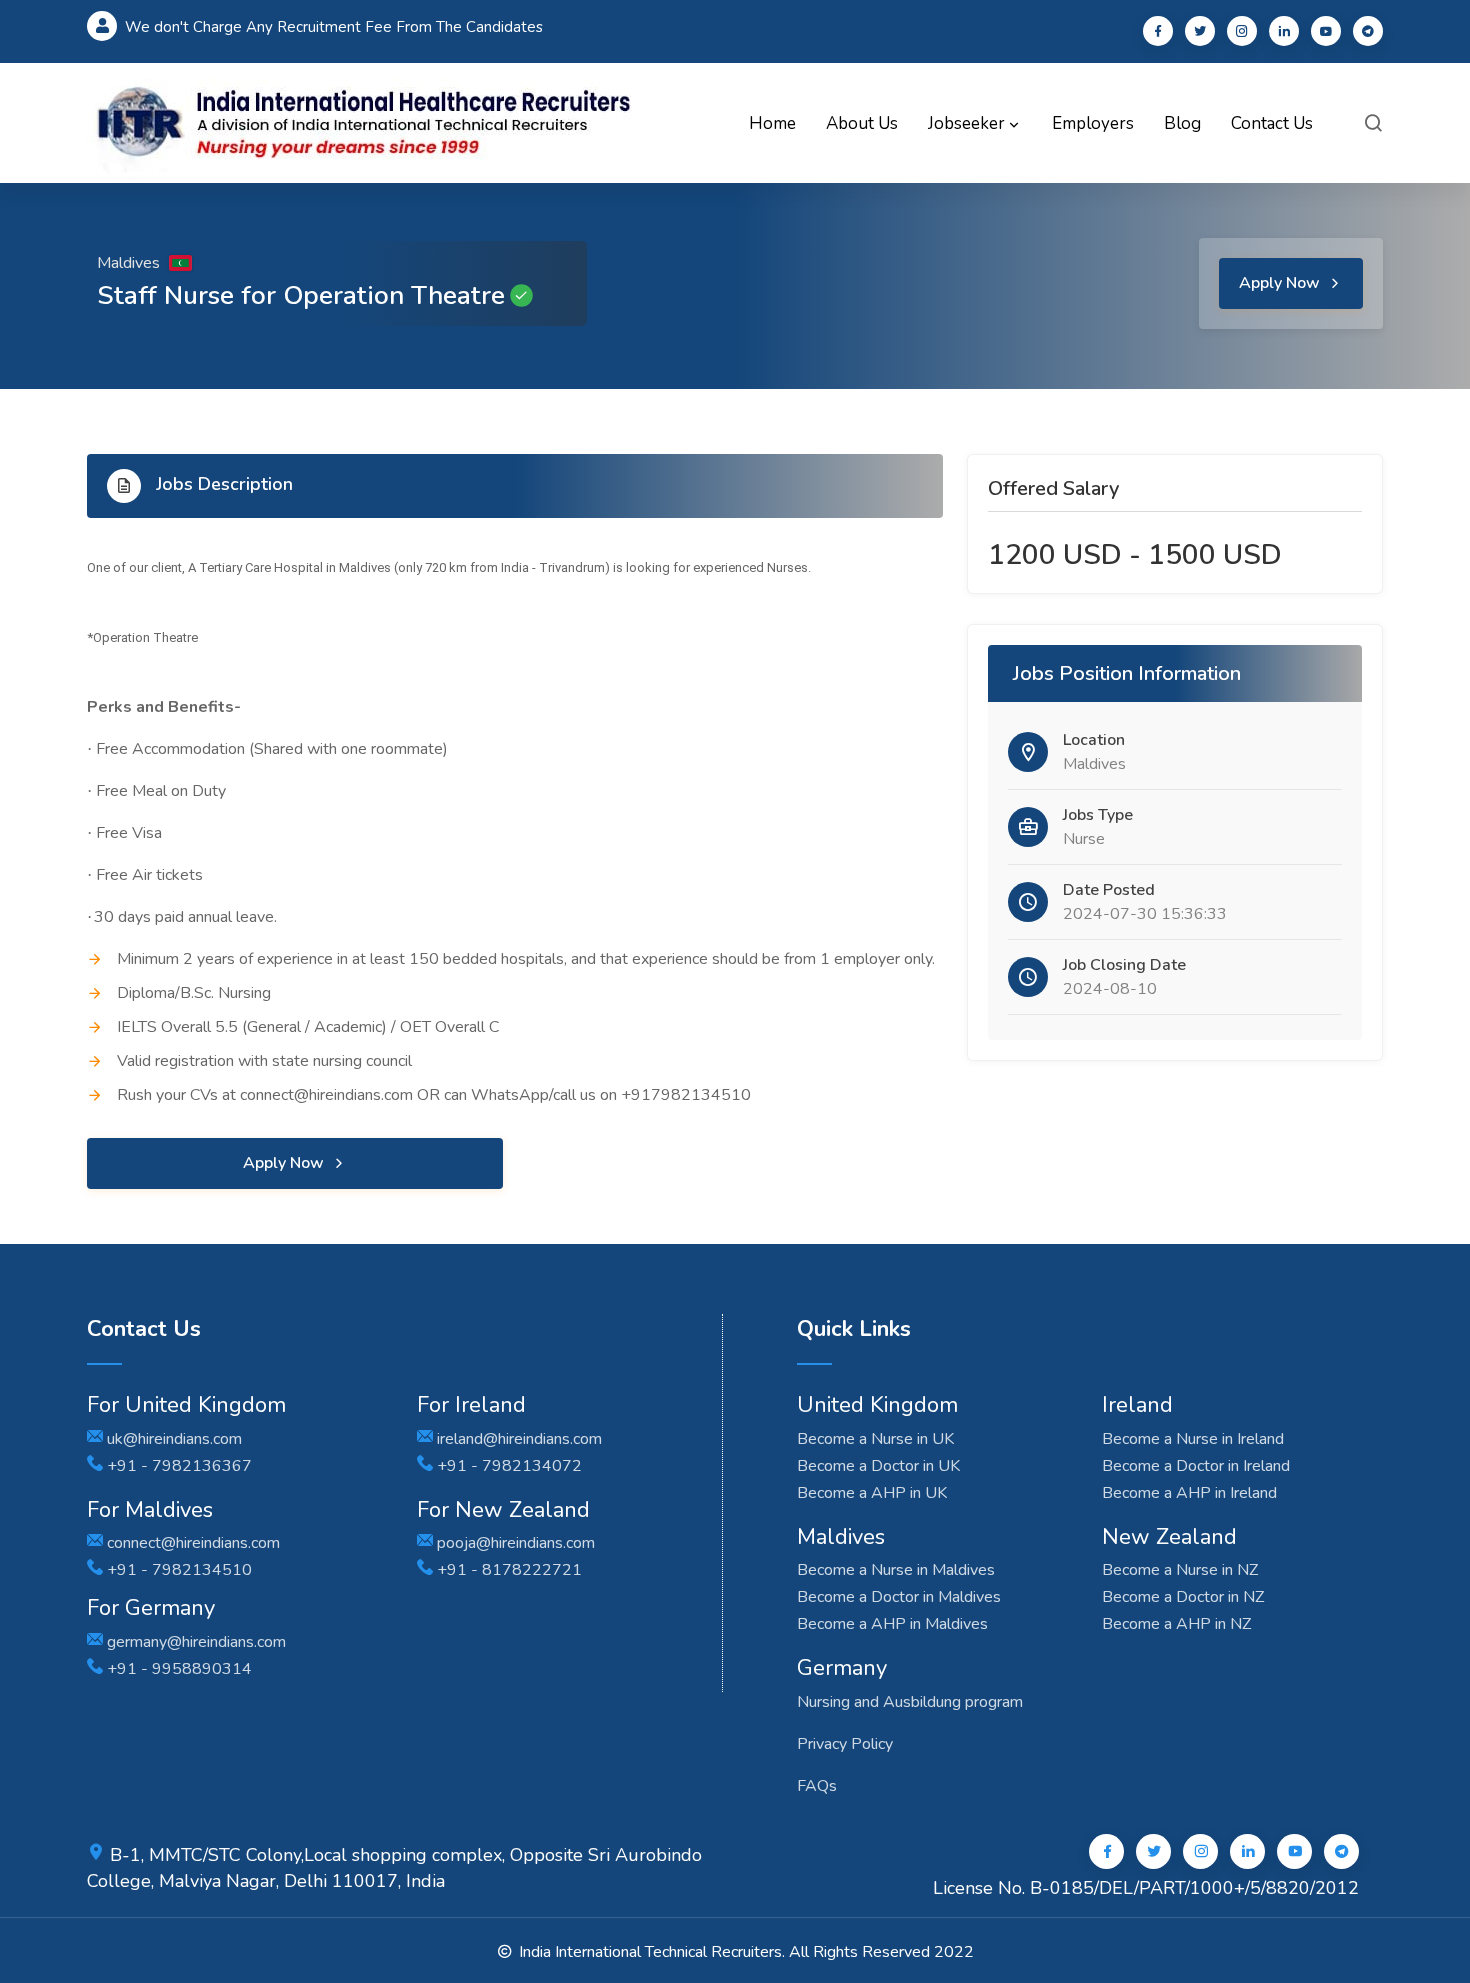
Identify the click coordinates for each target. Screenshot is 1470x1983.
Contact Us (1272, 123)
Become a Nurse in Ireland (1193, 1439)
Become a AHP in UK (872, 1493)
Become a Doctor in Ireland (1196, 1466)
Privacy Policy (845, 1744)
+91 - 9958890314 (177, 1669)
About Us (862, 123)
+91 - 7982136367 (177, 1466)
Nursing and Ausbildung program (910, 1702)
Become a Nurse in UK (875, 1439)
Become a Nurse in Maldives (896, 1570)
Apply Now (1281, 283)
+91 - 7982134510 (177, 1570)
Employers (1093, 123)
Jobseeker (968, 123)
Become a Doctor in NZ (1183, 1597)
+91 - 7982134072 (507, 1466)
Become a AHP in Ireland (1189, 1493)
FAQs (817, 1786)
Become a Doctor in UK (878, 1466)
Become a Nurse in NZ (1180, 1570)
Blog (1182, 123)
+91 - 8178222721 (507, 1570)
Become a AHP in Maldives (892, 1624)
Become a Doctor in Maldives (899, 1597)
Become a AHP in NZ (1176, 1624)
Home (772, 123)
